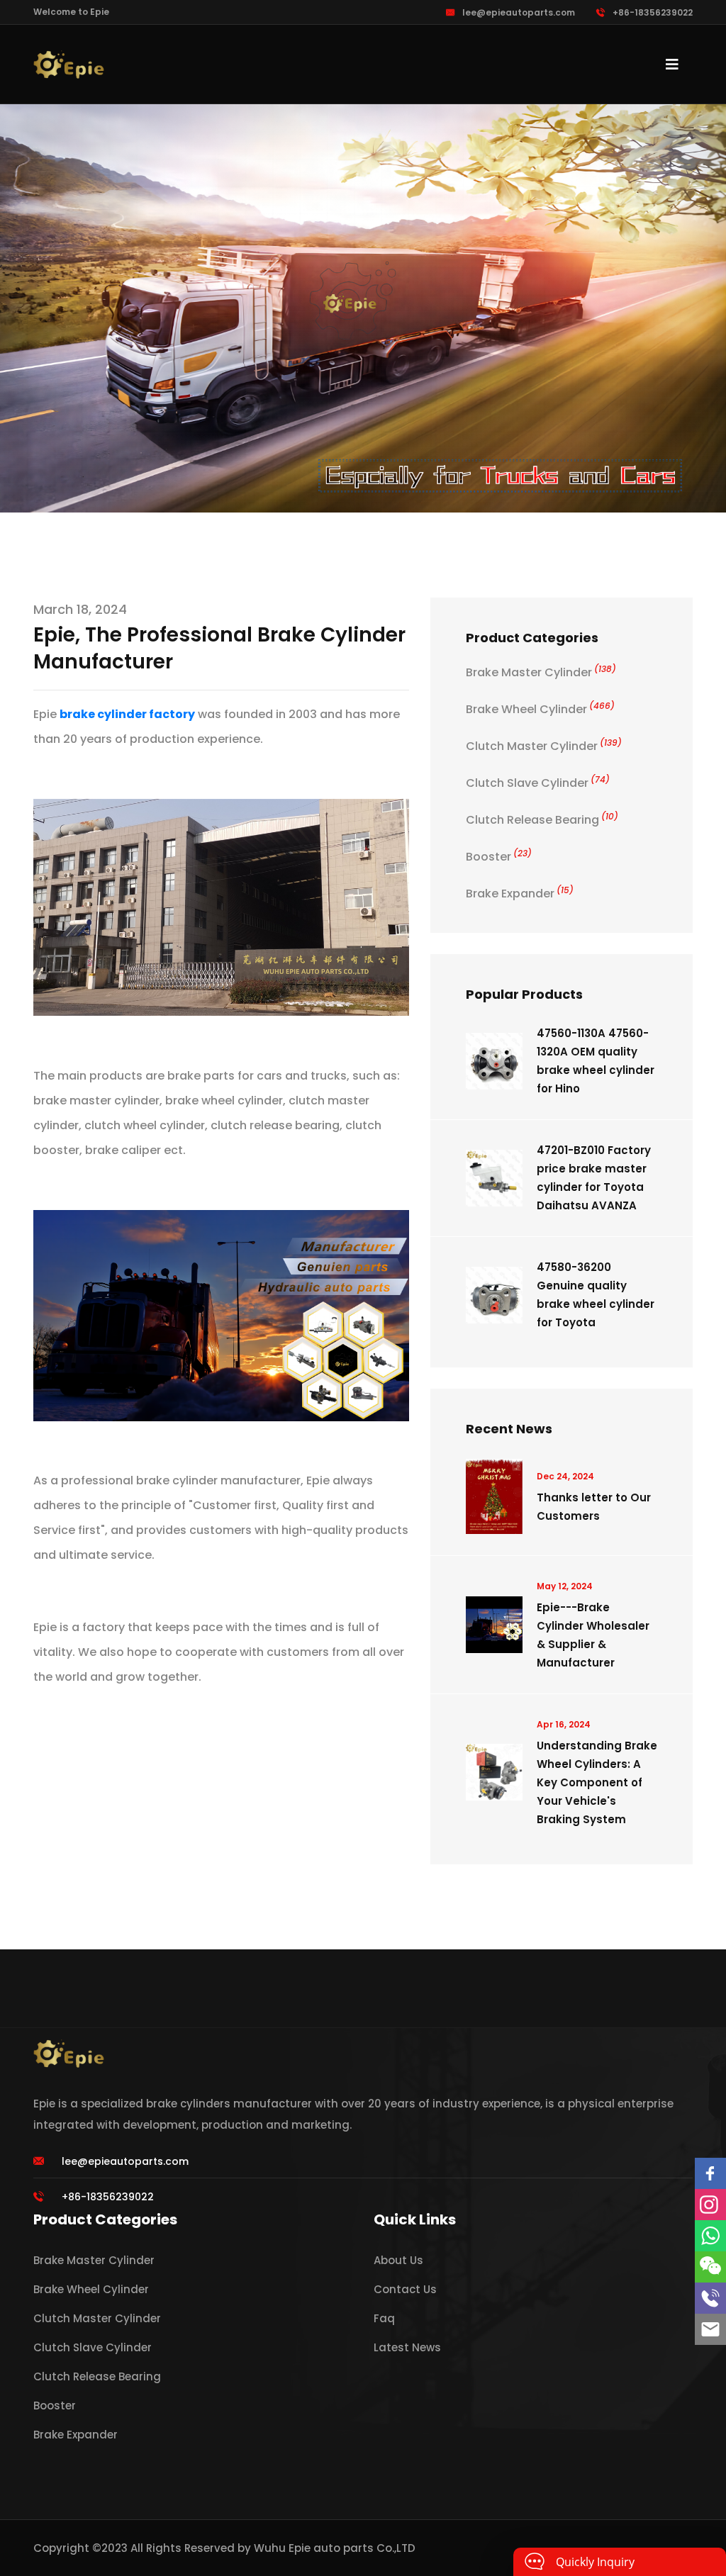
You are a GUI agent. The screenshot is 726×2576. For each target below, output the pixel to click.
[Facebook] (710, 2173)
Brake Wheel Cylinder (540, 709)
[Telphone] (710, 2298)
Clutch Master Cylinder (544, 746)
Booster (499, 857)
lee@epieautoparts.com (519, 12)
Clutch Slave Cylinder (538, 783)
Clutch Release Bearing (542, 820)
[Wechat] (710, 2267)
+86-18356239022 (653, 12)
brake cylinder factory (127, 714)
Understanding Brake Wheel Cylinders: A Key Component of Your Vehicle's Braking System (597, 1782)
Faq (384, 2318)
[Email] (710, 2329)
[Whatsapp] (710, 2236)
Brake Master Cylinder (541, 672)
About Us (398, 2260)
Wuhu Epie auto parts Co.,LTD (335, 2548)
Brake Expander (520, 894)
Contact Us (405, 2289)
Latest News (407, 2347)
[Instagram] (710, 2205)
